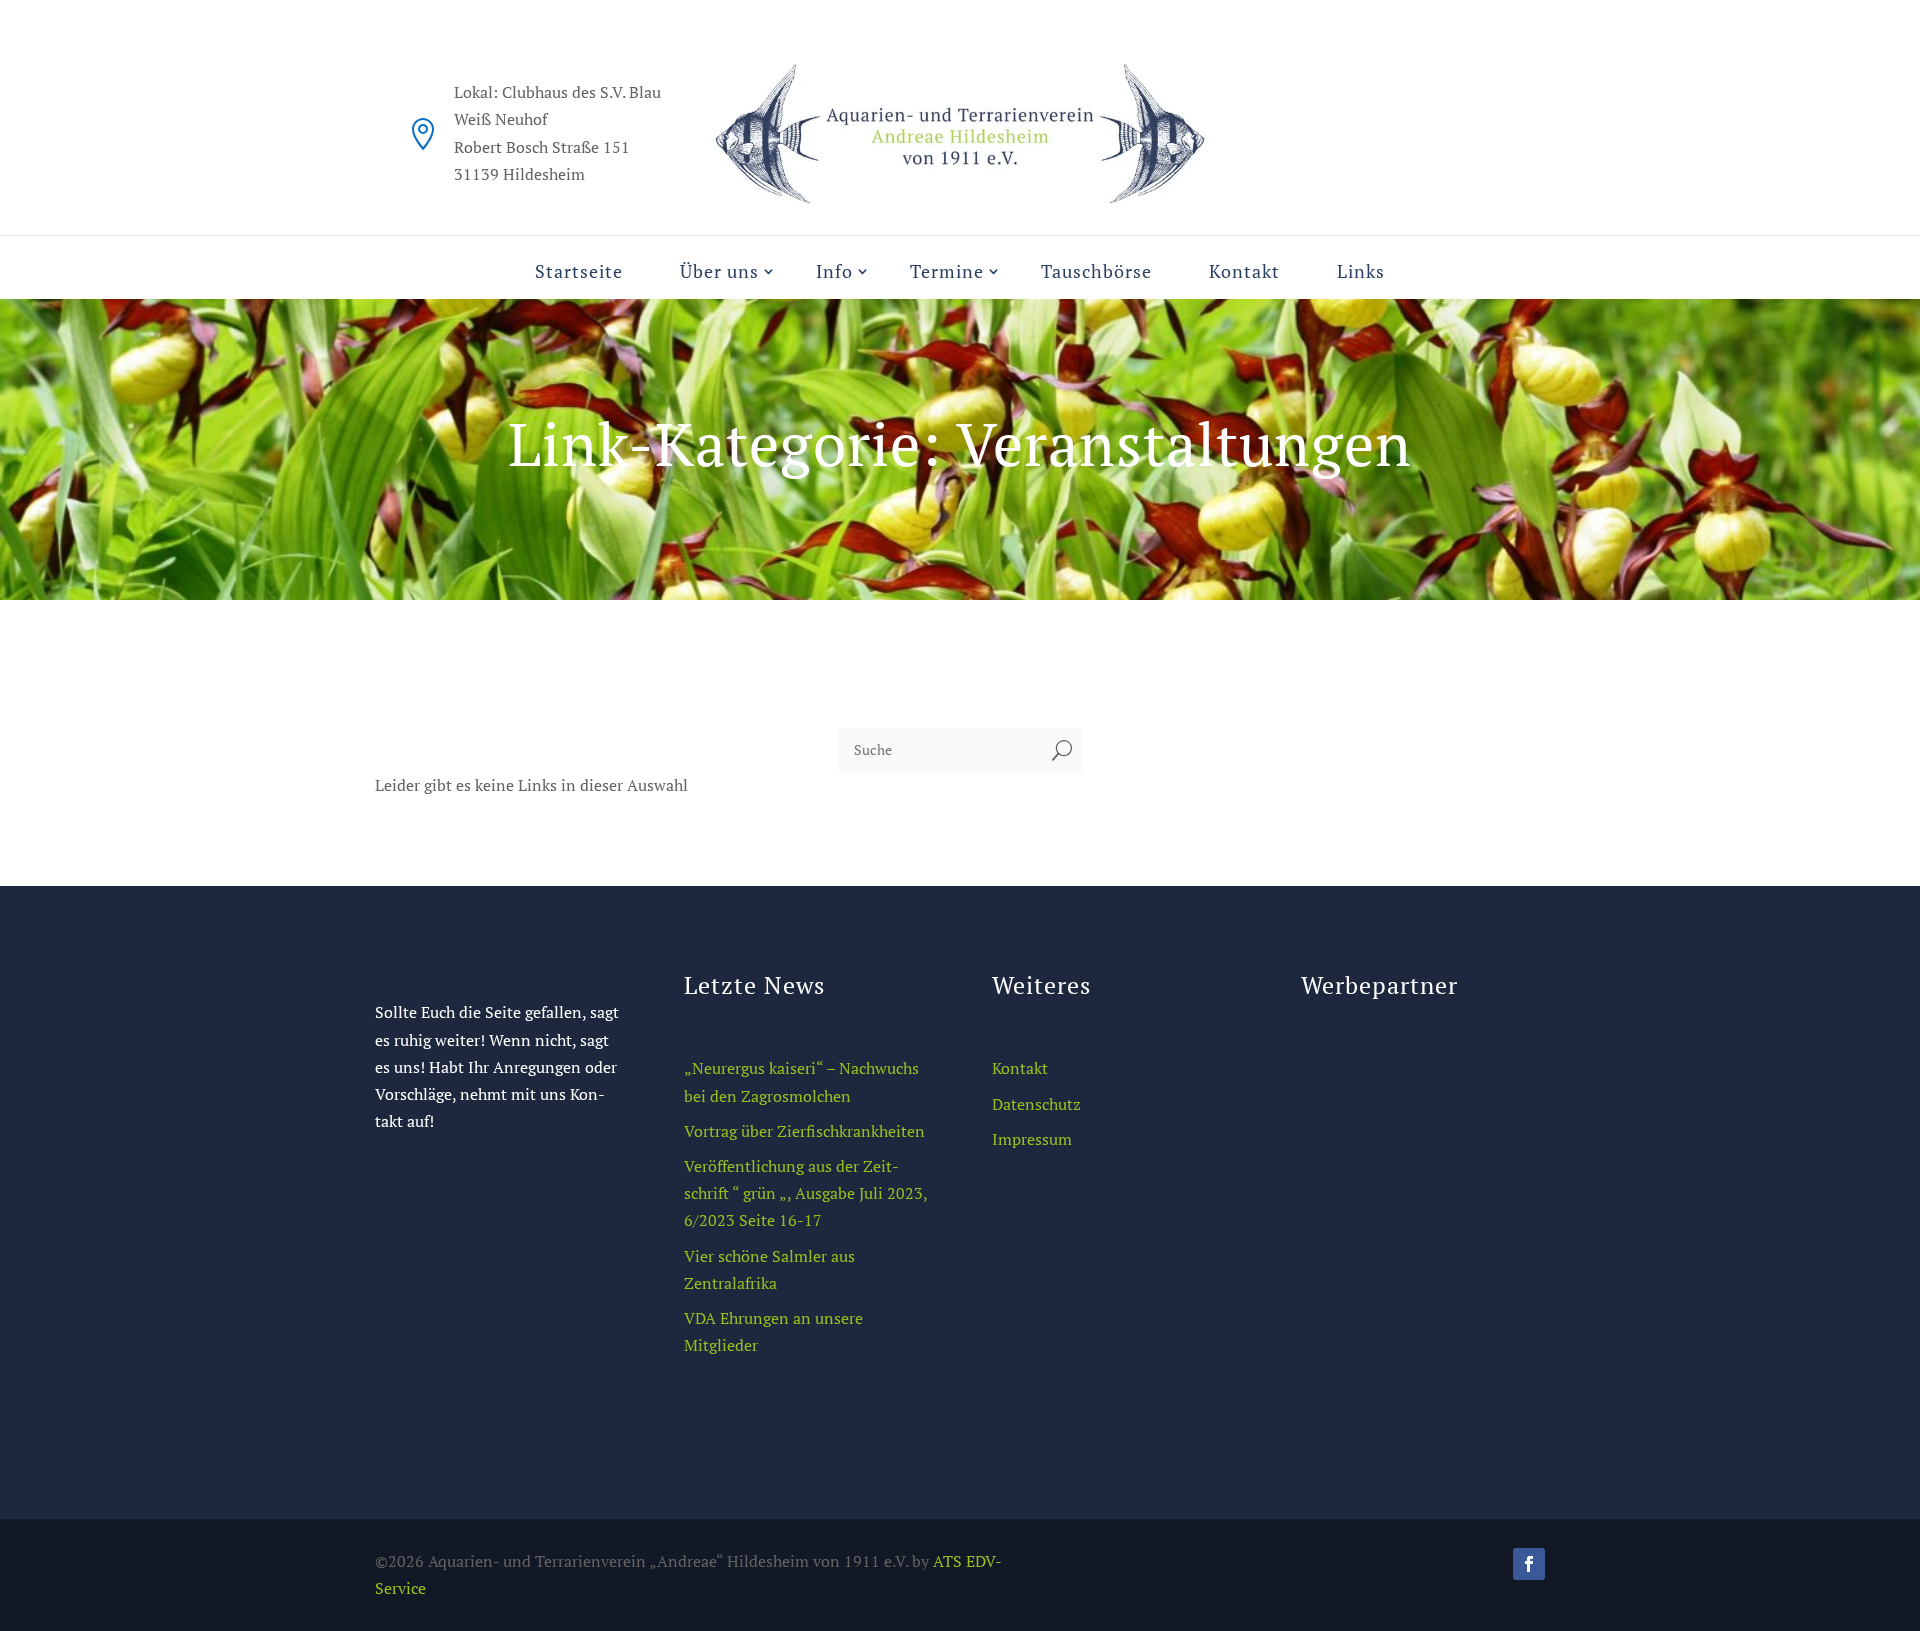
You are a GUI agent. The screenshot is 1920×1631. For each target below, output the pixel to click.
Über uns (719, 271)
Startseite (579, 271)
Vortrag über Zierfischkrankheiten (804, 1131)
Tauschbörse (1096, 271)
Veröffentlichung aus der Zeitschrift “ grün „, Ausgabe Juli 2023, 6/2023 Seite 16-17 (806, 1193)
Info (834, 271)
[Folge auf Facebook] (1529, 1564)
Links (1361, 271)
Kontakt (1244, 271)
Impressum (1032, 1139)
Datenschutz (1036, 1104)
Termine (947, 271)
